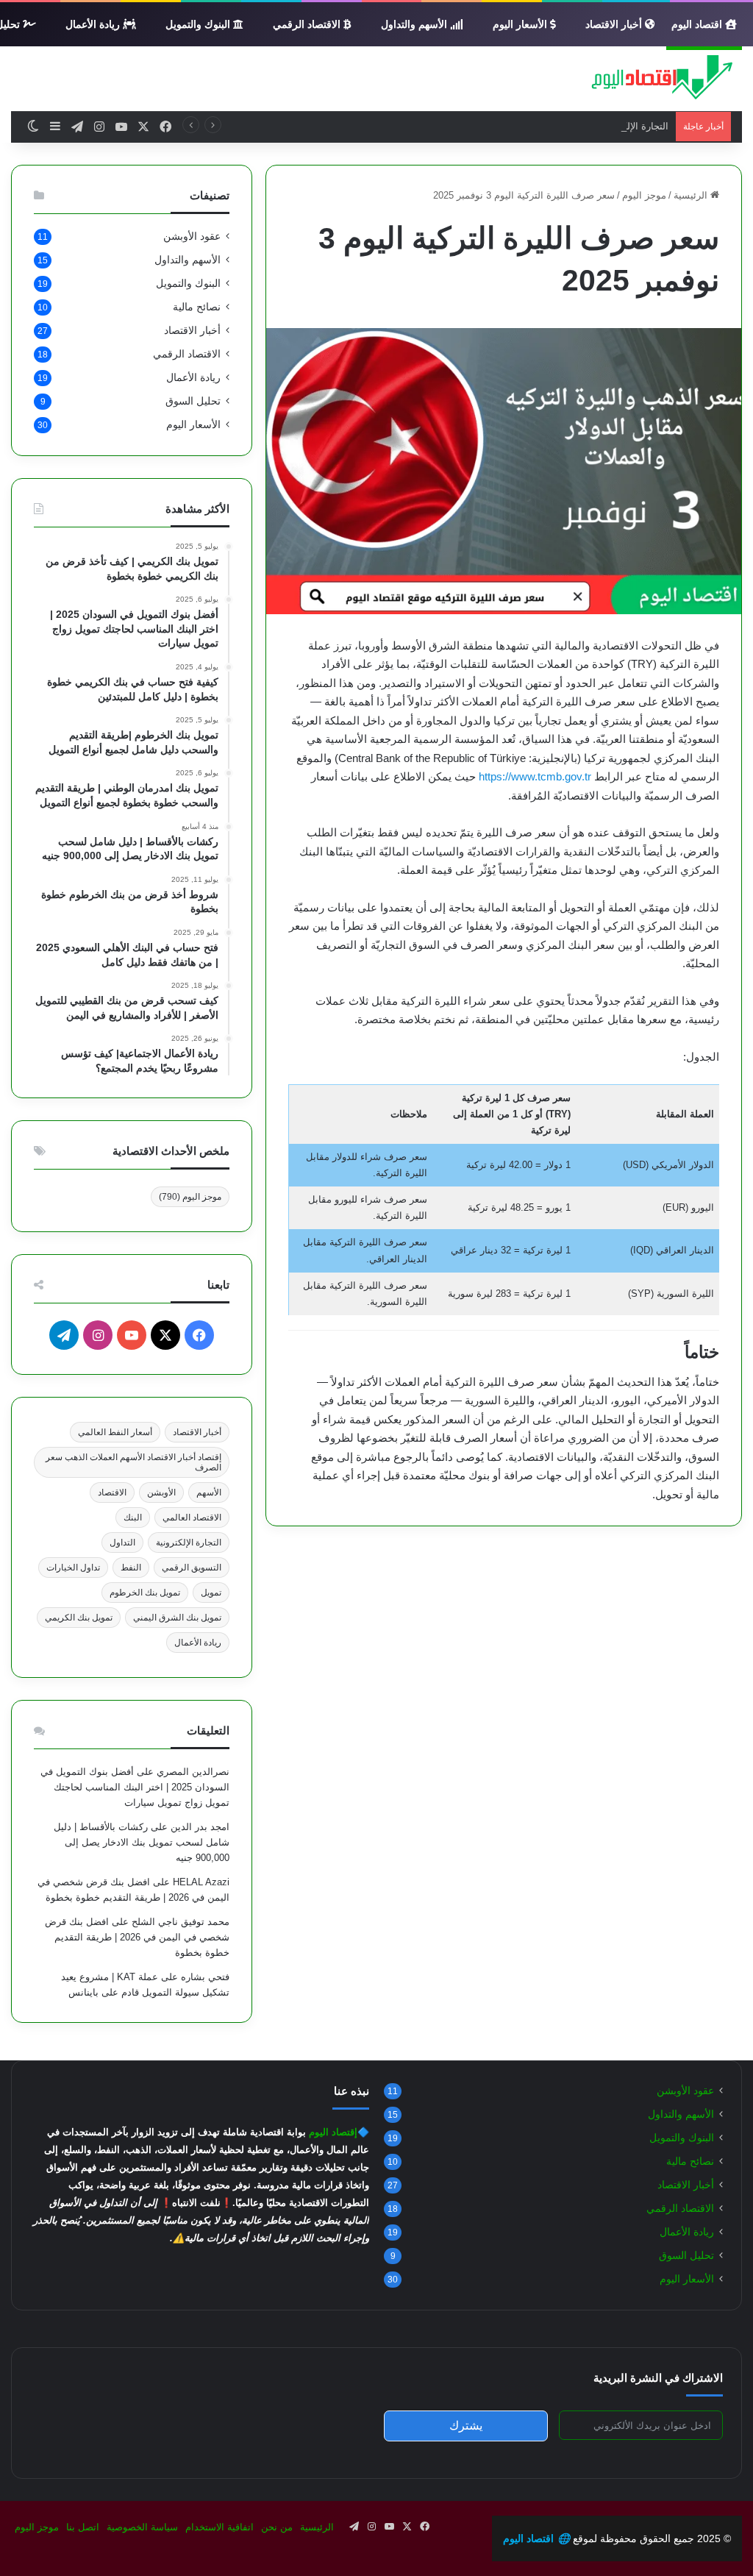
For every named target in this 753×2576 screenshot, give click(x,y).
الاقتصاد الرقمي (308, 24)
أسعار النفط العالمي (115, 1432)
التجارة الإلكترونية (189, 1543)
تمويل (211, 1593)
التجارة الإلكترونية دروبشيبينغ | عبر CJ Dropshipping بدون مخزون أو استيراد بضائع (503, 126)
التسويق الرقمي (192, 1568)
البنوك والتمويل (199, 24)
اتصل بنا (83, 2527)
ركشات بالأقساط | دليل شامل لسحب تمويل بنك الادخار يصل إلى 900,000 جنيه (142, 1842)
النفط (131, 1568)
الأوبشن (161, 1492)
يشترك (466, 2426)
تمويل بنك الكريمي (79, 1618)
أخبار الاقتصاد (615, 24)
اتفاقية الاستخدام (220, 2527)
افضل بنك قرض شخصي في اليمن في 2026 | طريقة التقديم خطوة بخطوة (137, 1937)
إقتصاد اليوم (333, 2132)
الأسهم (209, 1492)
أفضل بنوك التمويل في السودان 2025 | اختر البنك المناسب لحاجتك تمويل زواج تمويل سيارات (135, 1787)
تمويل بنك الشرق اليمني (177, 1618)
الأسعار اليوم (521, 24)
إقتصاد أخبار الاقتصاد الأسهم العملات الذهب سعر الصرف (133, 1462)
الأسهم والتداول (415, 24)
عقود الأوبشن (192, 236)
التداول (122, 1543)
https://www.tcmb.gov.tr (535, 776)
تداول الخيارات (73, 1568)
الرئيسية (692, 195)
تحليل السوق (193, 401)
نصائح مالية (197, 307)
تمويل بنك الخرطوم (145, 1593)
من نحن (277, 2527)
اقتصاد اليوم (698, 24)
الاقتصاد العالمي (192, 1518)
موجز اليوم (644, 195)
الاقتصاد (112, 1492)
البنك (133, 1518)
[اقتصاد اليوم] (654, 79)
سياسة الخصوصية (142, 2527)
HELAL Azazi (201, 1882)
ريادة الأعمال (94, 24)
